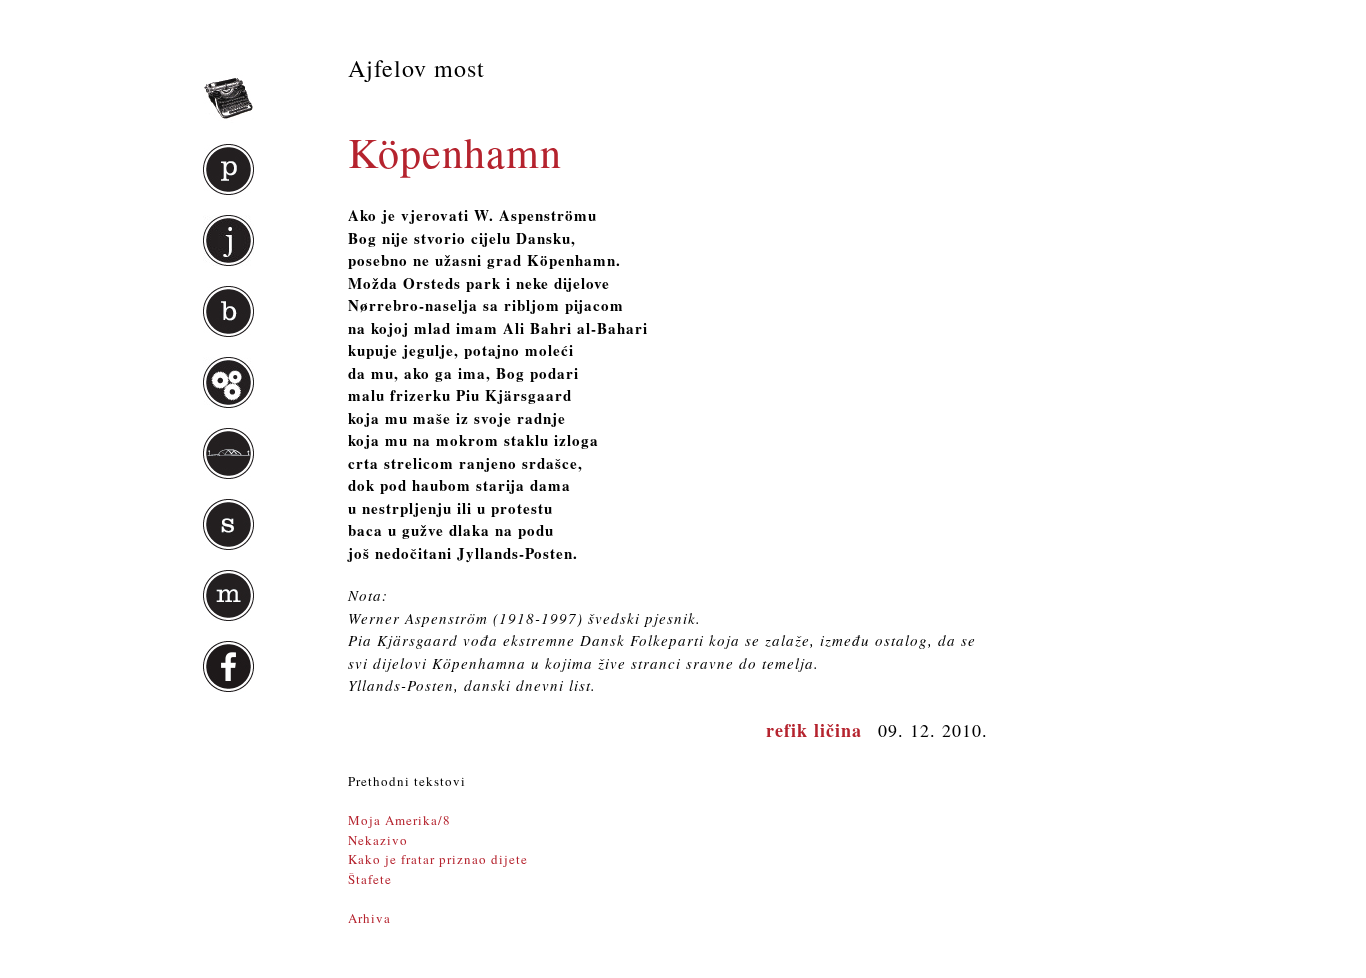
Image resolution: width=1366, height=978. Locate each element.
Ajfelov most (416, 68)
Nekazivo (378, 840)
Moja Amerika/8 (399, 820)
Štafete (370, 879)
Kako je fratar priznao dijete (438, 859)
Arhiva (369, 918)
